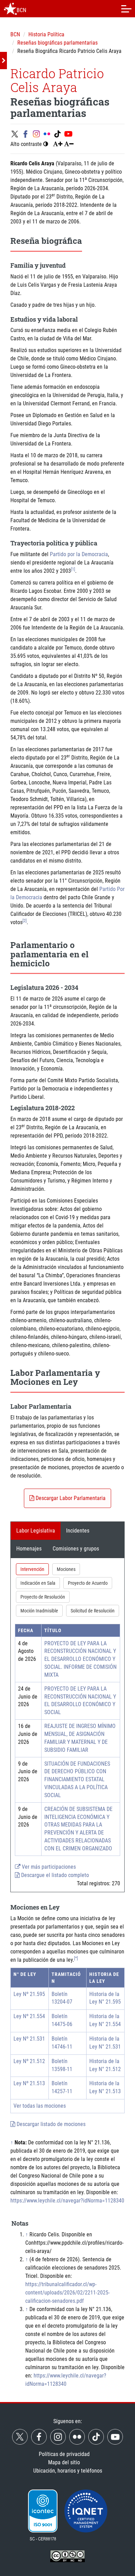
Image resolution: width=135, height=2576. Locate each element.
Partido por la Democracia (79, 554)
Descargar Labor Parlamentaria (70, 1498)
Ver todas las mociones (40, 2106)
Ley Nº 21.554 (29, 2016)
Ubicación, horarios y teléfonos (68, 2471)
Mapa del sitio (64, 2462)
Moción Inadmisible (39, 1611)
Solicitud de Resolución (93, 1611)
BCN (15, 34)
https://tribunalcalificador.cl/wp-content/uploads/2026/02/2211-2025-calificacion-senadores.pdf (67, 2293)
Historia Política (46, 34)
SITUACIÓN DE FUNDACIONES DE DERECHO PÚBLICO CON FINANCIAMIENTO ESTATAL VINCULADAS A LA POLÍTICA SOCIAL (77, 1779)
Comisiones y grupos (76, 1549)
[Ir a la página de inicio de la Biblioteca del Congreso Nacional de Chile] (10, 9)
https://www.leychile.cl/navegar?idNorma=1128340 (67, 2201)
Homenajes (29, 1549)
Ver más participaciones (48, 1867)
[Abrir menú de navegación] (126, 9)
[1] (73, 569)
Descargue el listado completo (54, 1875)
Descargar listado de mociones (50, 2124)
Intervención (32, 1569)
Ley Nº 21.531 (29, 2039)
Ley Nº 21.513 (29, 2083)
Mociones (66, 1569)
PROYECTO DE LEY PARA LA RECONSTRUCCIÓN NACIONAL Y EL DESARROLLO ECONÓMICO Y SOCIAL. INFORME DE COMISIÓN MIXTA (80, 1659)
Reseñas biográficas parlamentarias (57, 43)
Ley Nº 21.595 (29, 1994)
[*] (76, 1958)
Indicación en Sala (38, 1583)
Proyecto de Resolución (43, 1597)
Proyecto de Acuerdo (88, 1583)
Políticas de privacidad (64, 2454)
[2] (25, 921)
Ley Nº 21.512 (29, 2061)
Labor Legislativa (36, 1531)
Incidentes (78, 1531)
